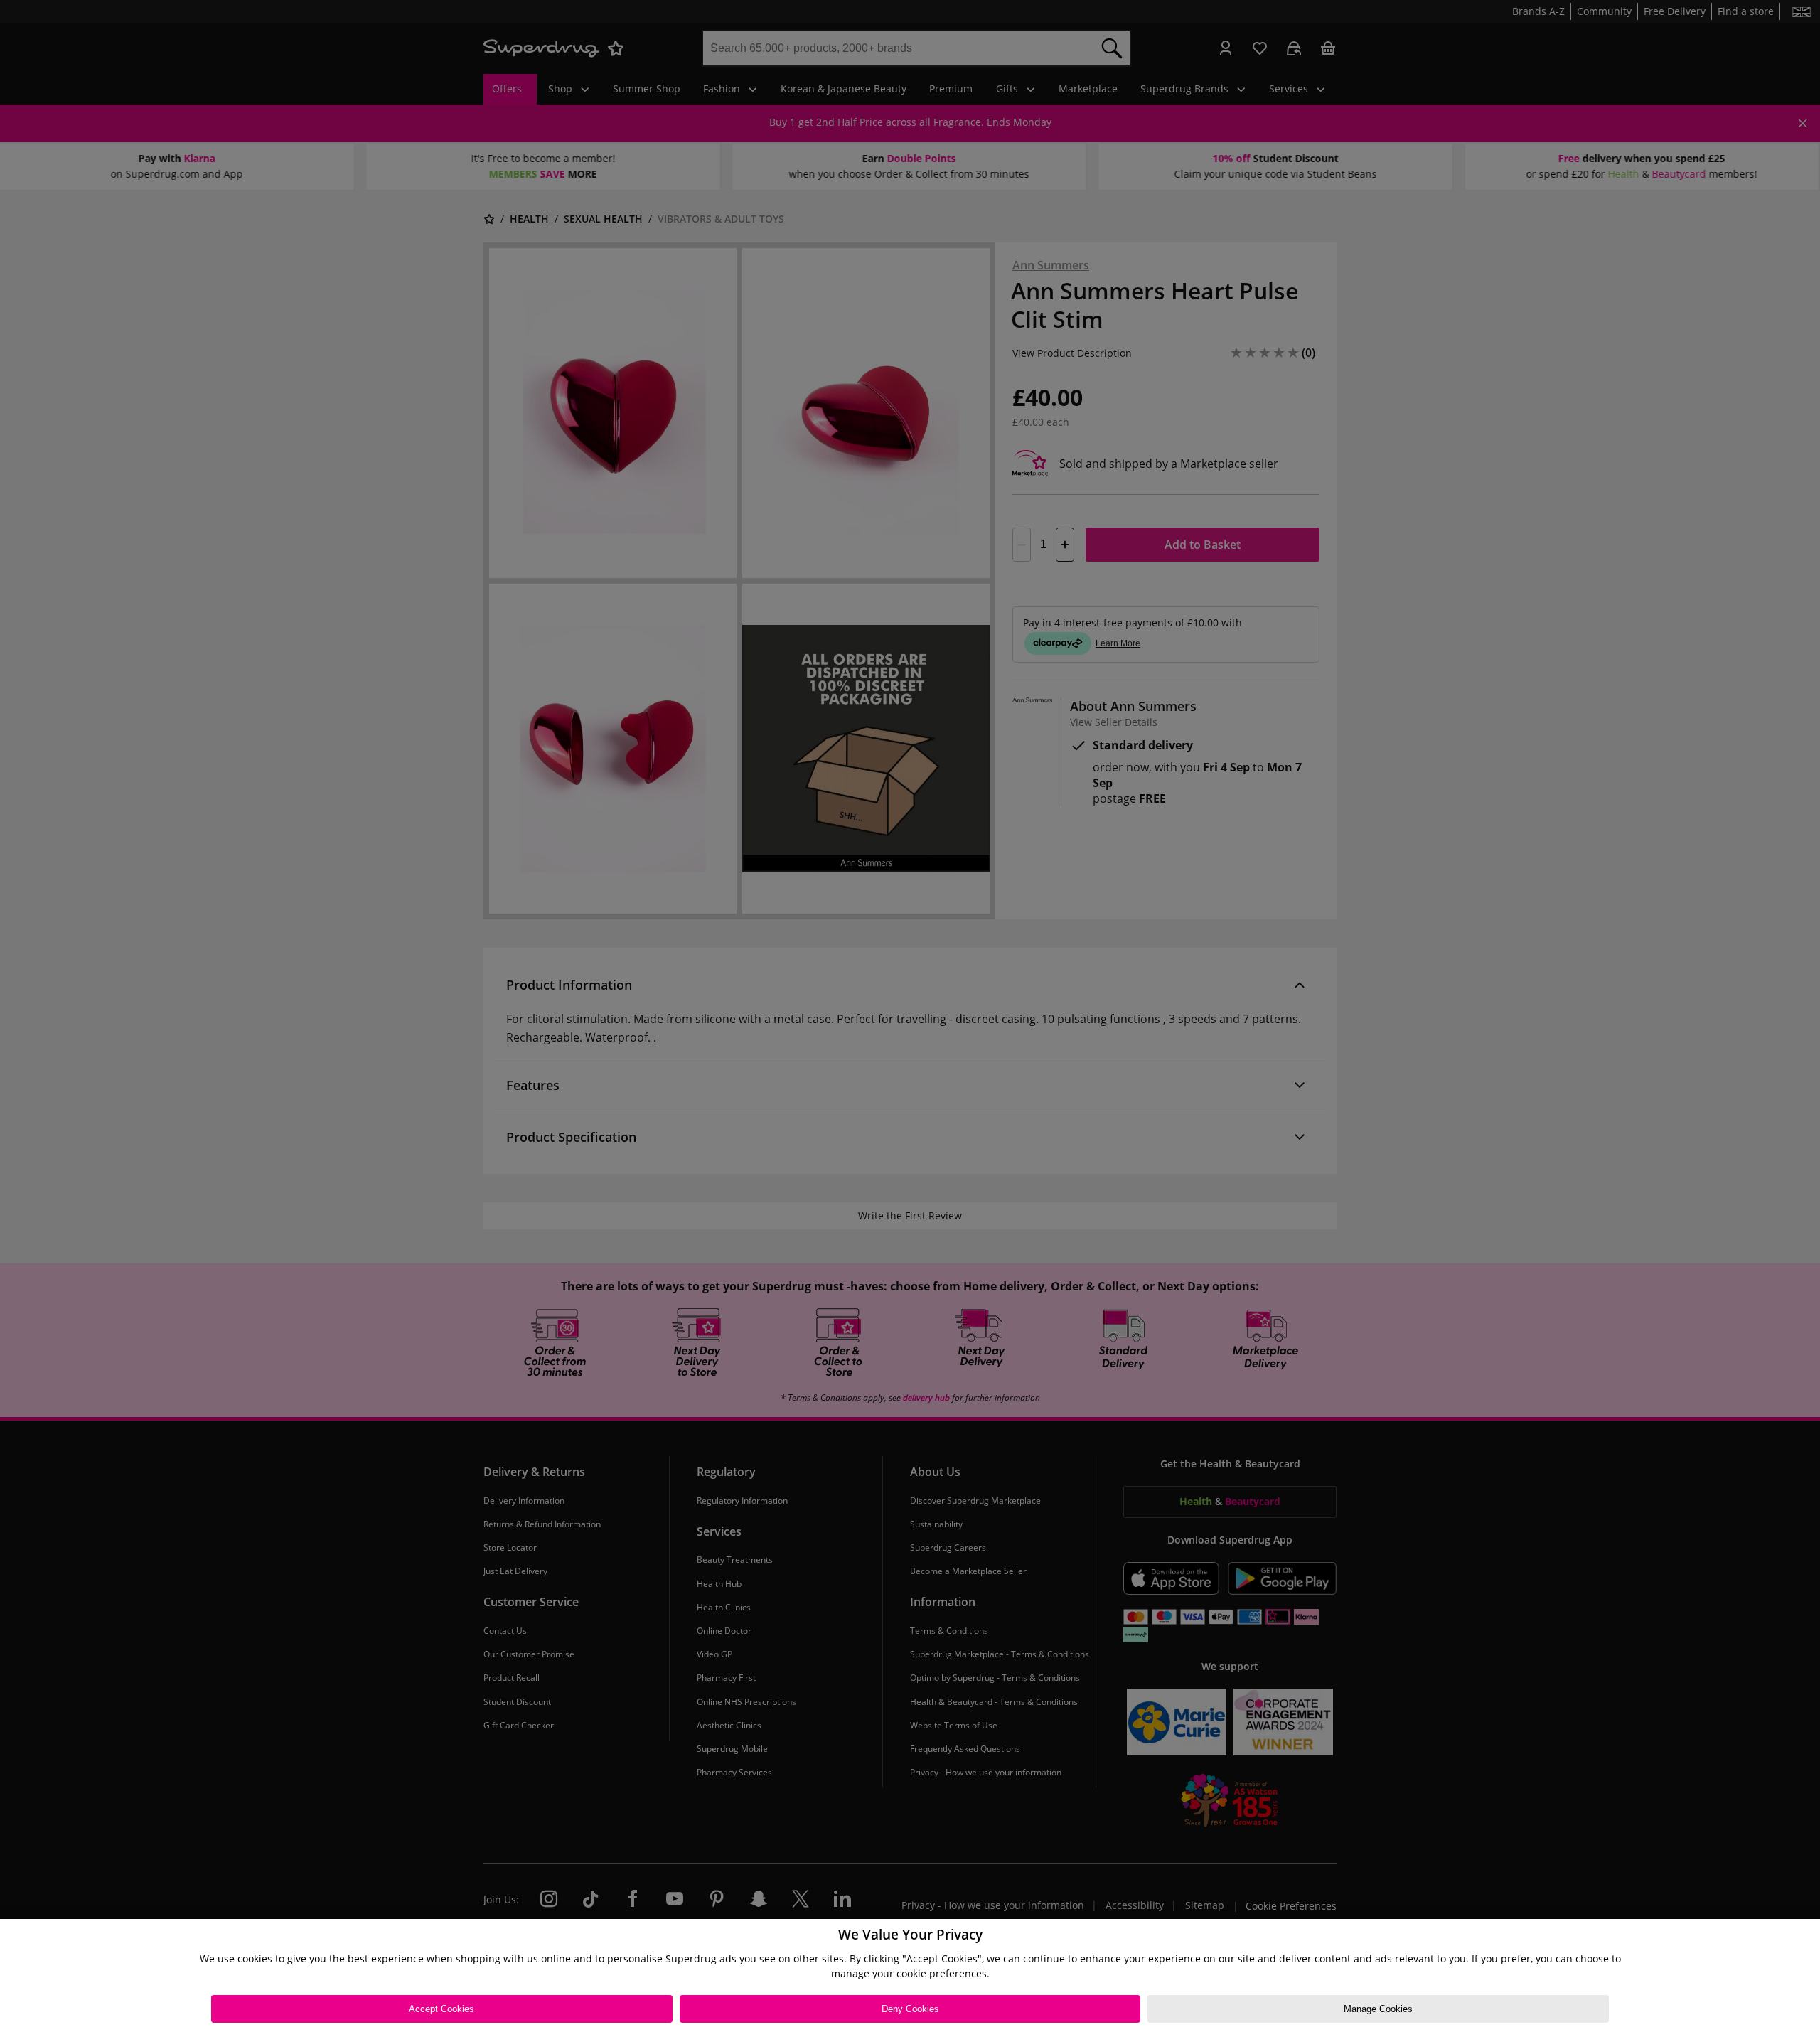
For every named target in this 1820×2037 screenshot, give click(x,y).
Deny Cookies (910, 2009)
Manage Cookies (1378, 2009)
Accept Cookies (441, 2009)
